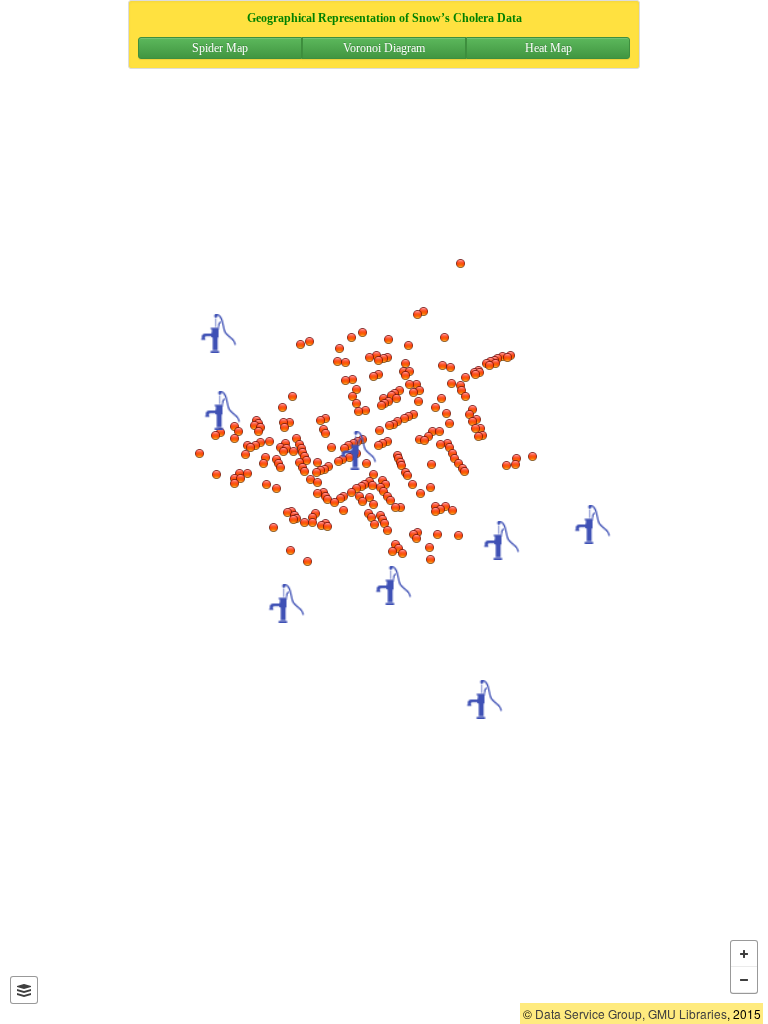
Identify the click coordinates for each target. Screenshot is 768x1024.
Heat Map (548, 48)
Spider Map (220, 48)
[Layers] (24, 990)
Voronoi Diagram (384, 48)
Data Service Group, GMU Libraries (631, 1013)
